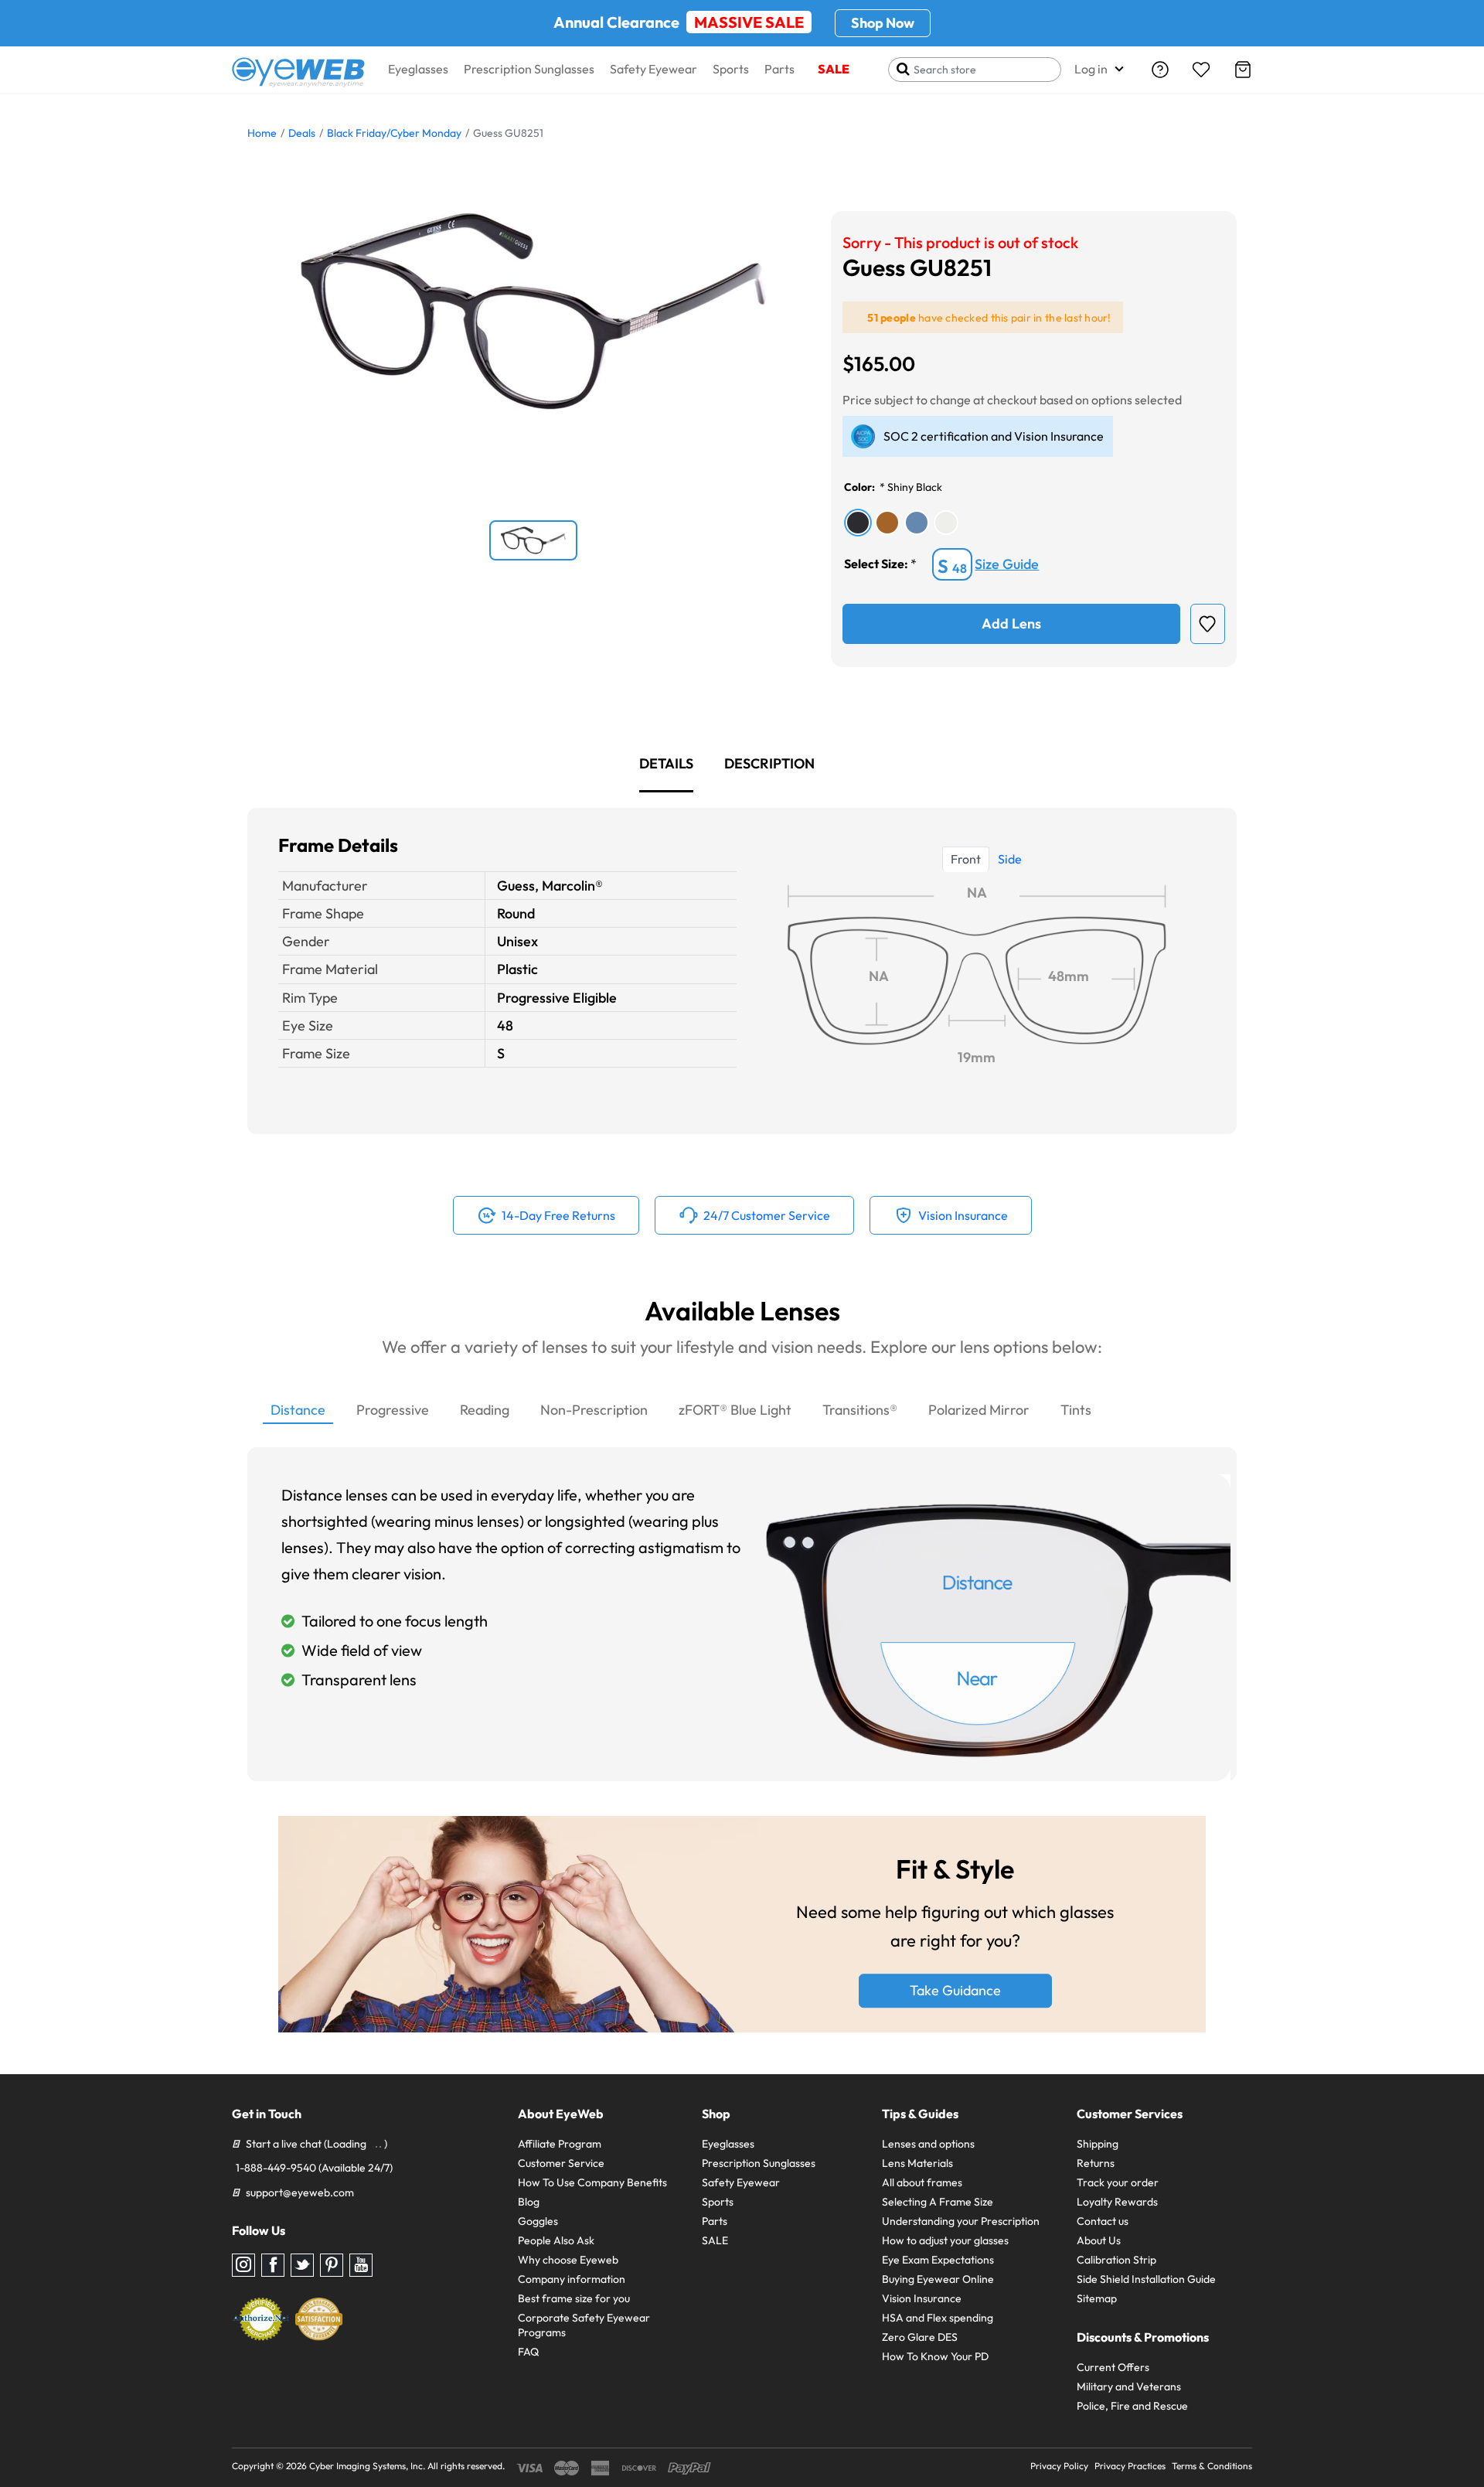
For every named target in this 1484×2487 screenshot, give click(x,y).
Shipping (1098, 2144)
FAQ (528, 2352)
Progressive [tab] (393, 1410)
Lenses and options (928, 2144)
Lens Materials (917, 2163)
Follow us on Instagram (243, 2265)
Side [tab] (1010, 859)
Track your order (1118, 2182)
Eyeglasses (418, 69)
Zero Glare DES (920, 2337)
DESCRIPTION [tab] (769, 763)
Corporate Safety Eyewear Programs (584, 2325)
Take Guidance (955, 1991)
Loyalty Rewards (1117, 2202)
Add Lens (1011, 623)
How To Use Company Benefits (592, 2182)
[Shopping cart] (1243, 70)
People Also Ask (556, 2240)
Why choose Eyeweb (568, 2260)
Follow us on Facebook (273, 2265)
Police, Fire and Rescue (1132, 2406)
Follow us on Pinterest (332, 2265)
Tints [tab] (1076, 1410)
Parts (779, 69)
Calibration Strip (1116, 2260)
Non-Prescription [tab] (594, 1410)
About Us (1099, 2240)
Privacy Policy (1059, 2466)
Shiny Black (915, 487)
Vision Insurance (922, 2298)
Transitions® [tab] (860, 1410)
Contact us (1103, 2221)
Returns (1096, 2163)
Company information (572, 2279)
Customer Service (561, 2163)
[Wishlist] (1201, 70)
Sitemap (1097, 2298)
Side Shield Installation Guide (1146, 2279)
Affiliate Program (560, 2144)
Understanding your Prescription (961, 2221)
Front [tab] (966, 859)
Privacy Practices (1130, 2466)
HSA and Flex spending (938, 2318)
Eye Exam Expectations (938, 2260)
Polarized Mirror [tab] (979, 1410)
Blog (529, 2202)
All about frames (922, 2182)
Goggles (538, 2221)
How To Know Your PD (935, 2356)
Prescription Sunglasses (529, 69)
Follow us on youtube (361, 2265)
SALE (834, 69)
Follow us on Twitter (302, 2265)
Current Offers (1113, 2367)
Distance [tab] (298, 1410)
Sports (731, 69)
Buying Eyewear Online (938, 2279)
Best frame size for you (574, 2298)
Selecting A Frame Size (938, 2202)
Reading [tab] (485, 1410)
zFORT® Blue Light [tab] (735, 1410)
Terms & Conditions (1212, 2466)
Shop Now (883, 23)
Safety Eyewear (654, 69)
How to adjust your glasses (945, 2240)
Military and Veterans (1129, 2386)
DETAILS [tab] (666, 763)
